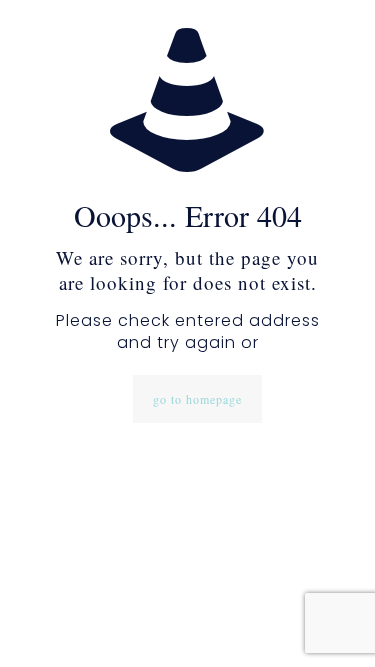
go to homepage (197, 399)
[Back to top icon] (334, 626)
